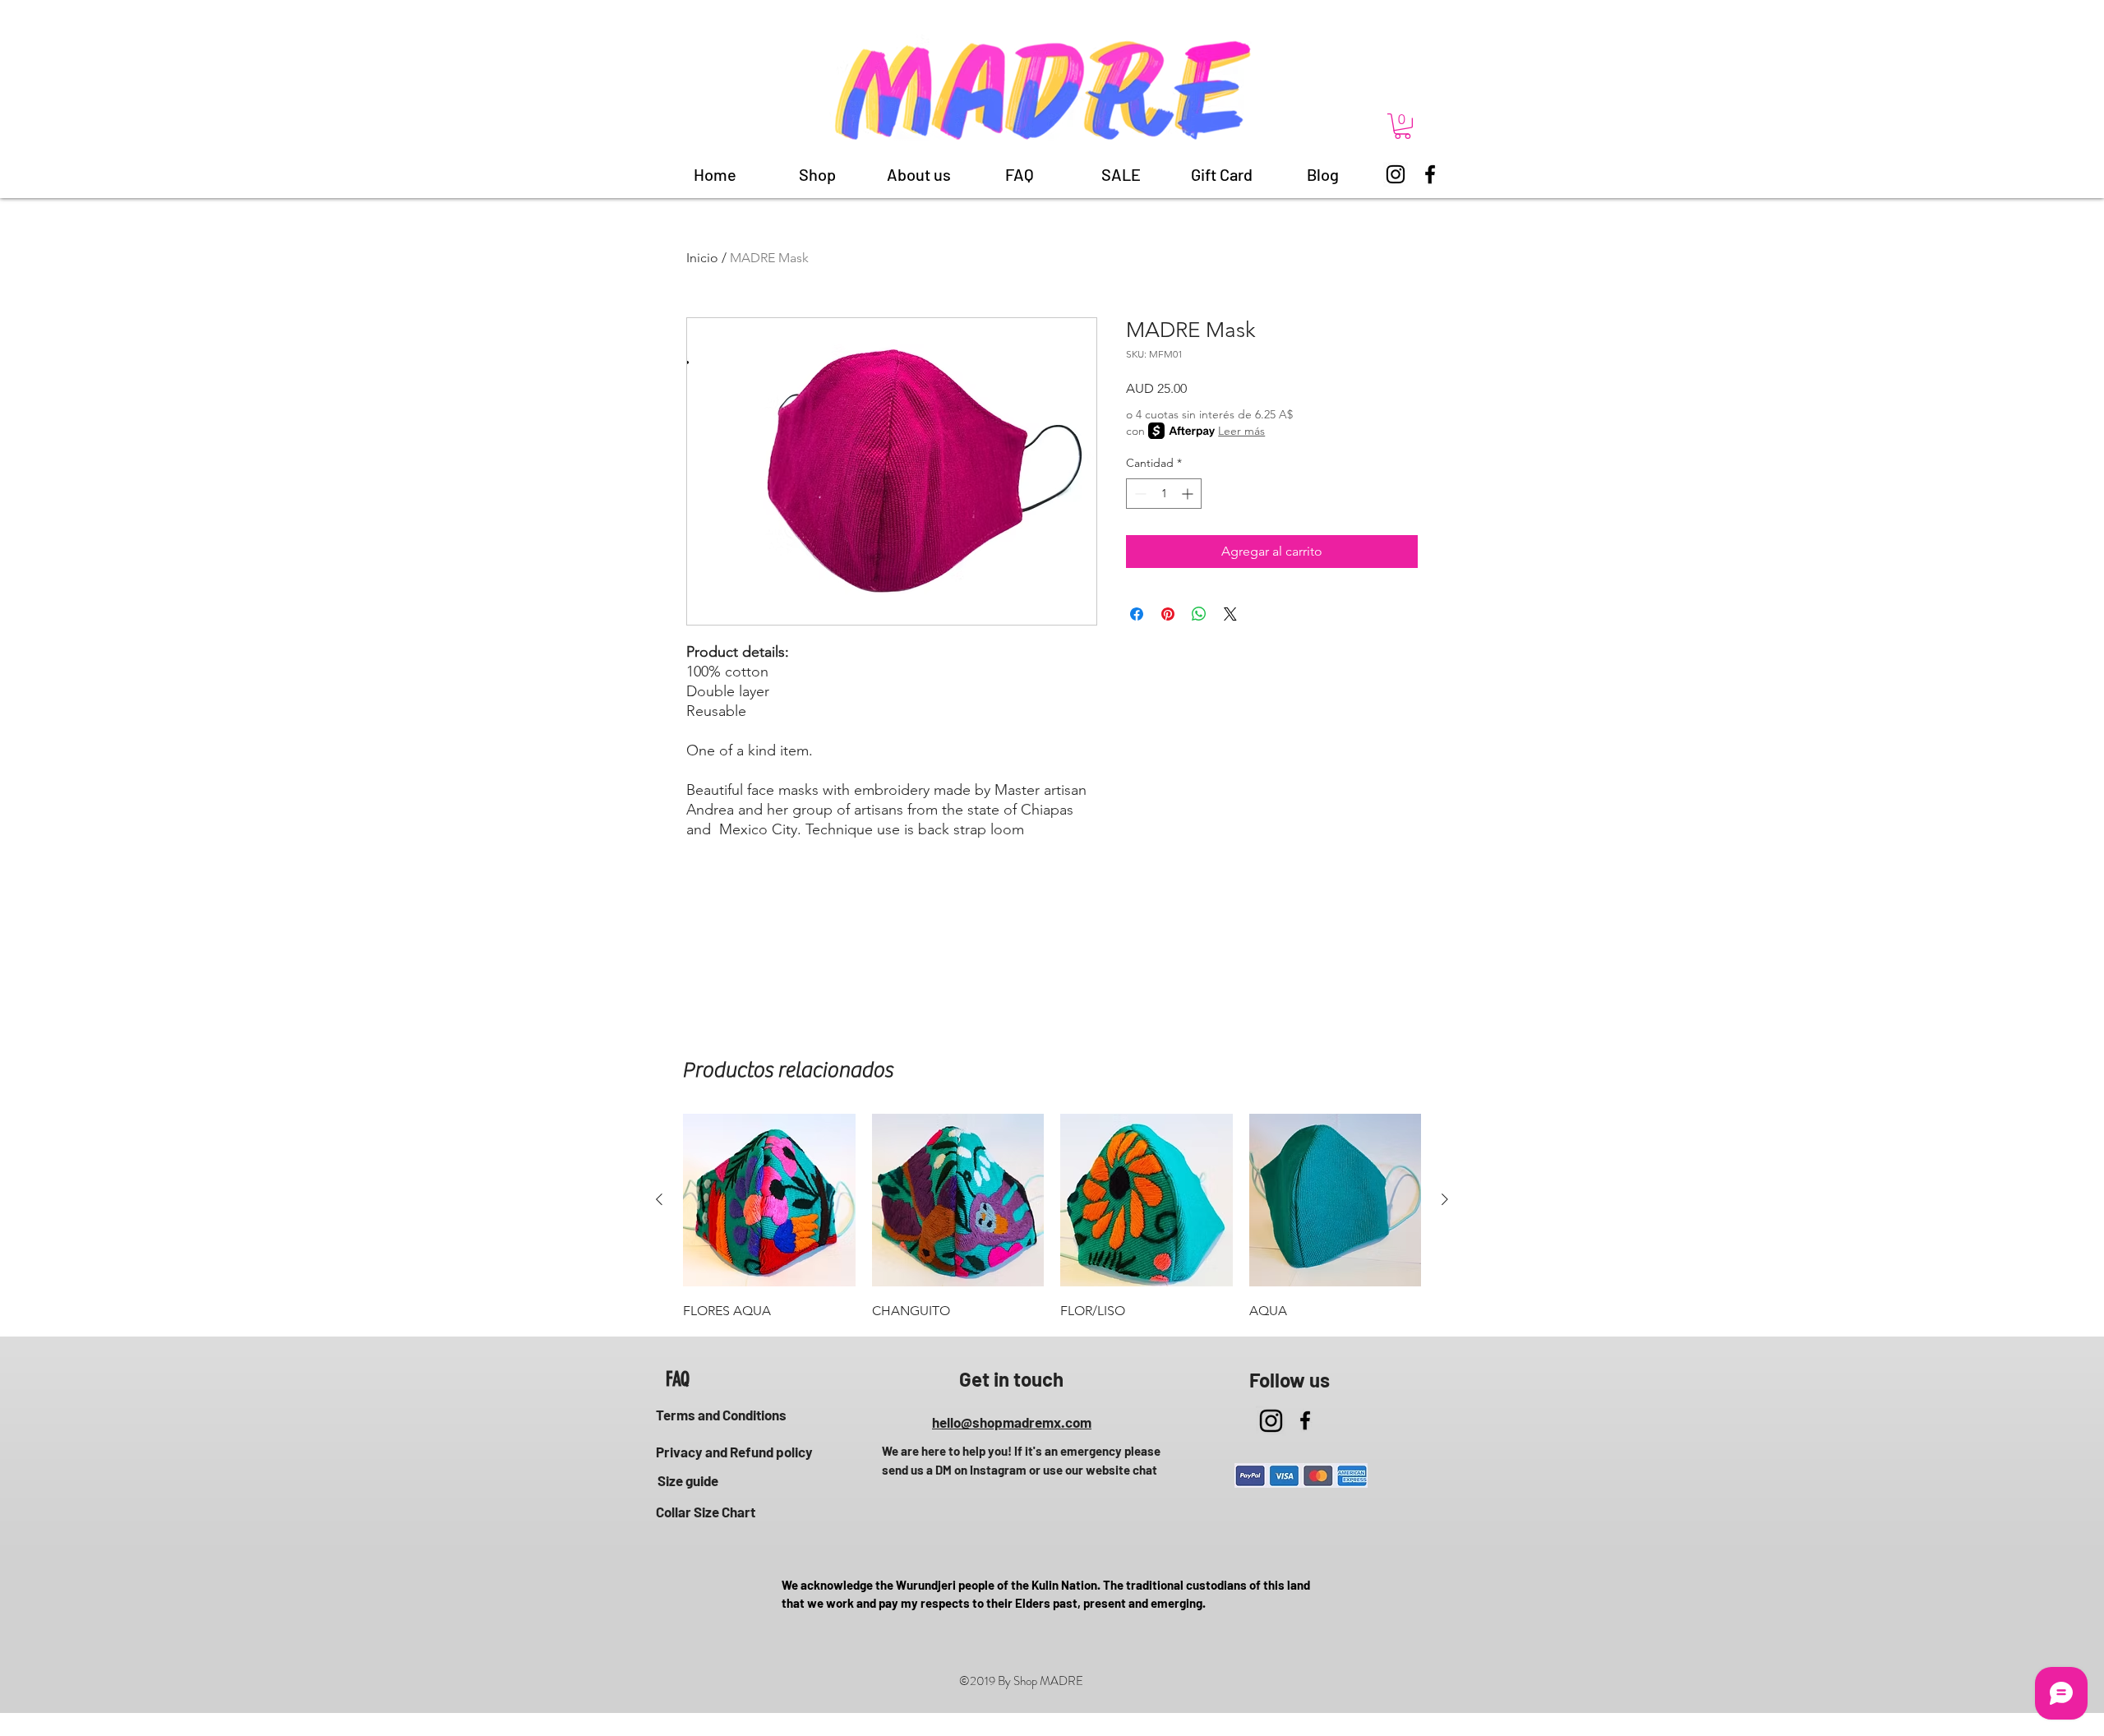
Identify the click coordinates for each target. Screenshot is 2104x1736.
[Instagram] (1396, 174)
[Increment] (1189, 494)
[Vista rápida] (769, 1200)
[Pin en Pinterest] (1168, 614)
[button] (1403, 126)
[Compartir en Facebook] (1137, 614)
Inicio (702, 258)
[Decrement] (1139, 494)
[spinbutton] (1164, 494)
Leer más (1241, 431)
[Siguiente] (1445, 1199)
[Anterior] (659, 1199)
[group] (1052, 1218)
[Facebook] (1430, 174)
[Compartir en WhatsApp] (1199, 614)
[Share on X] (1230, 614)
